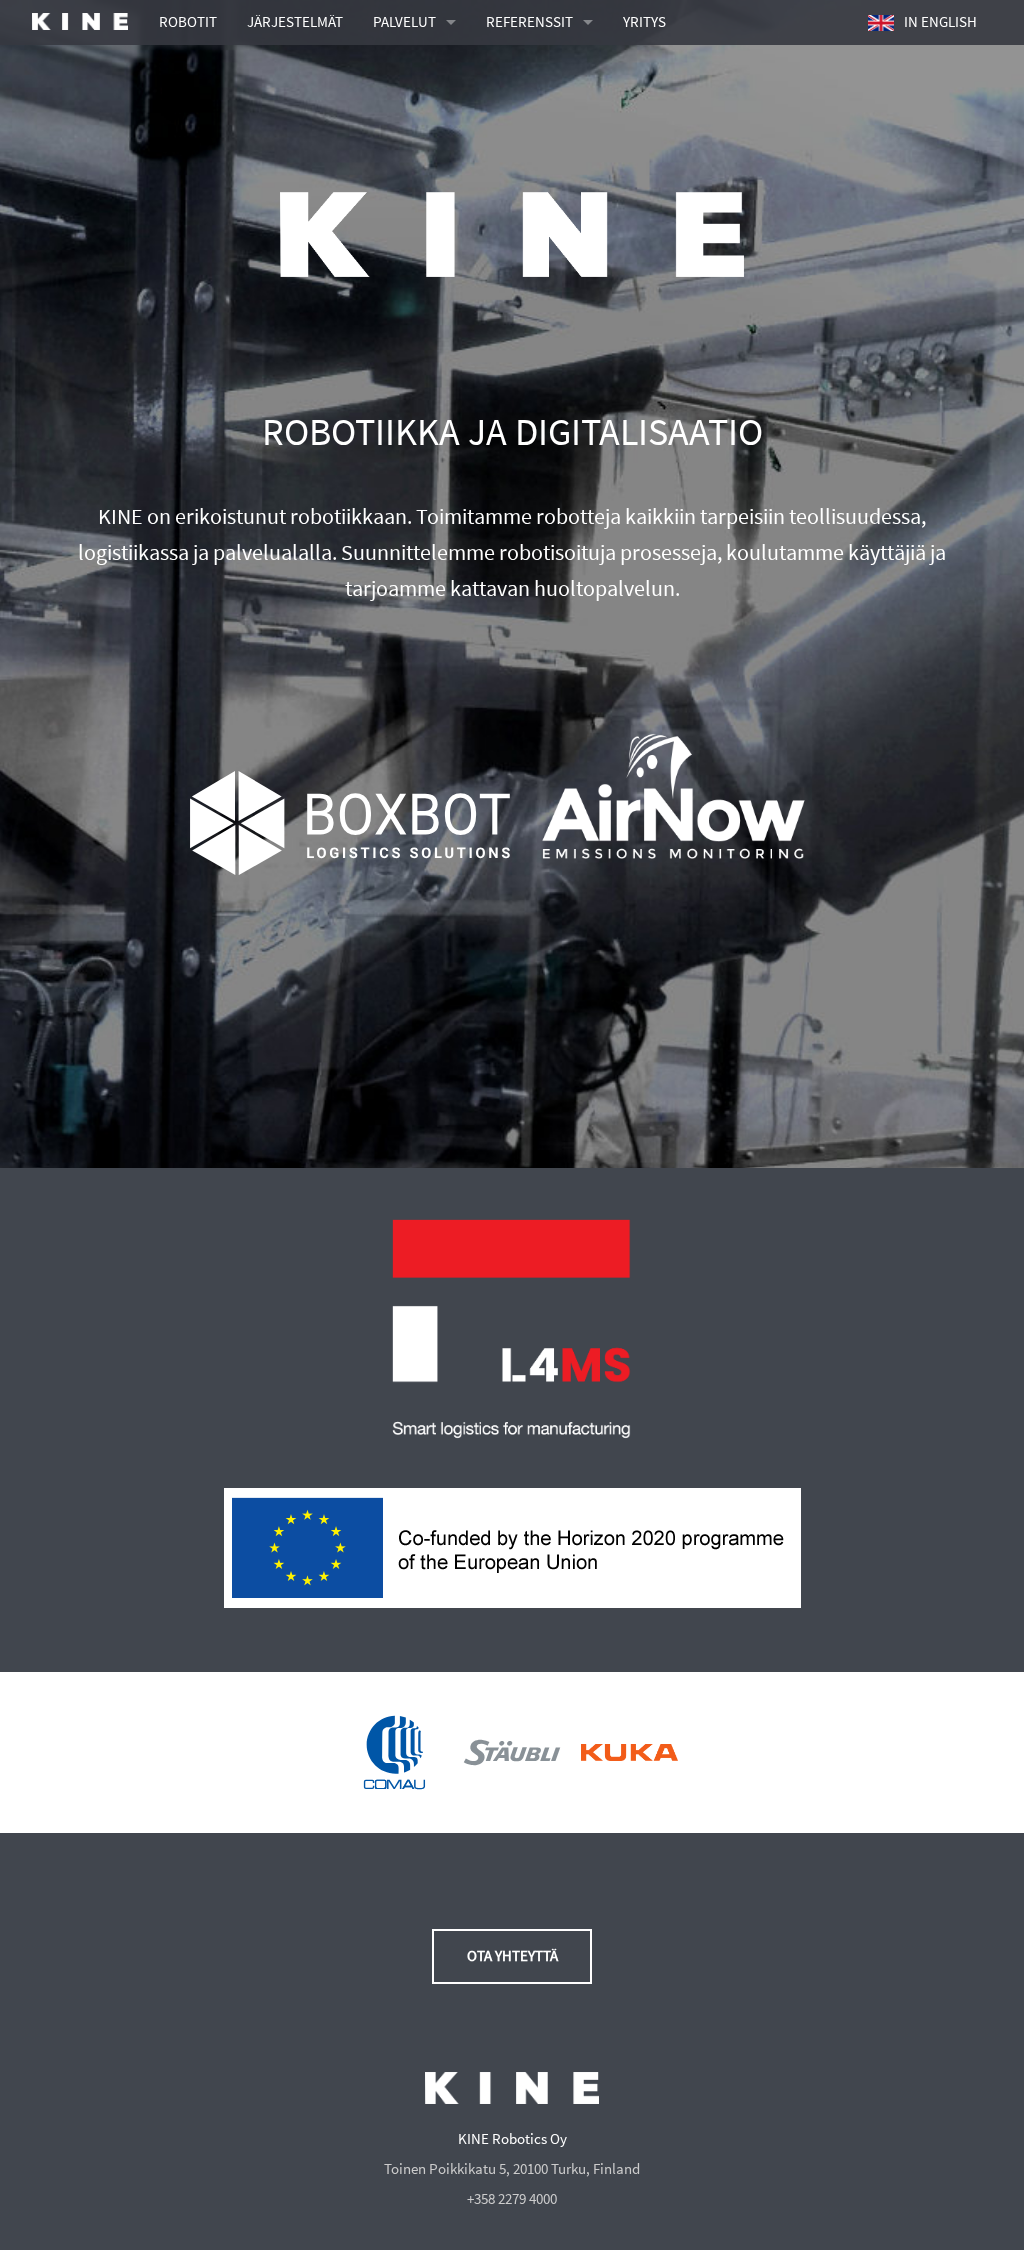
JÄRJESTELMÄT (295, 22)
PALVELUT (404, 22)
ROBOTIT (188, 22)
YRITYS (644, 22)
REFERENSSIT (529, 22)
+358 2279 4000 (512, 2199)
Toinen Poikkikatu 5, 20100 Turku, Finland (512, 2169)
